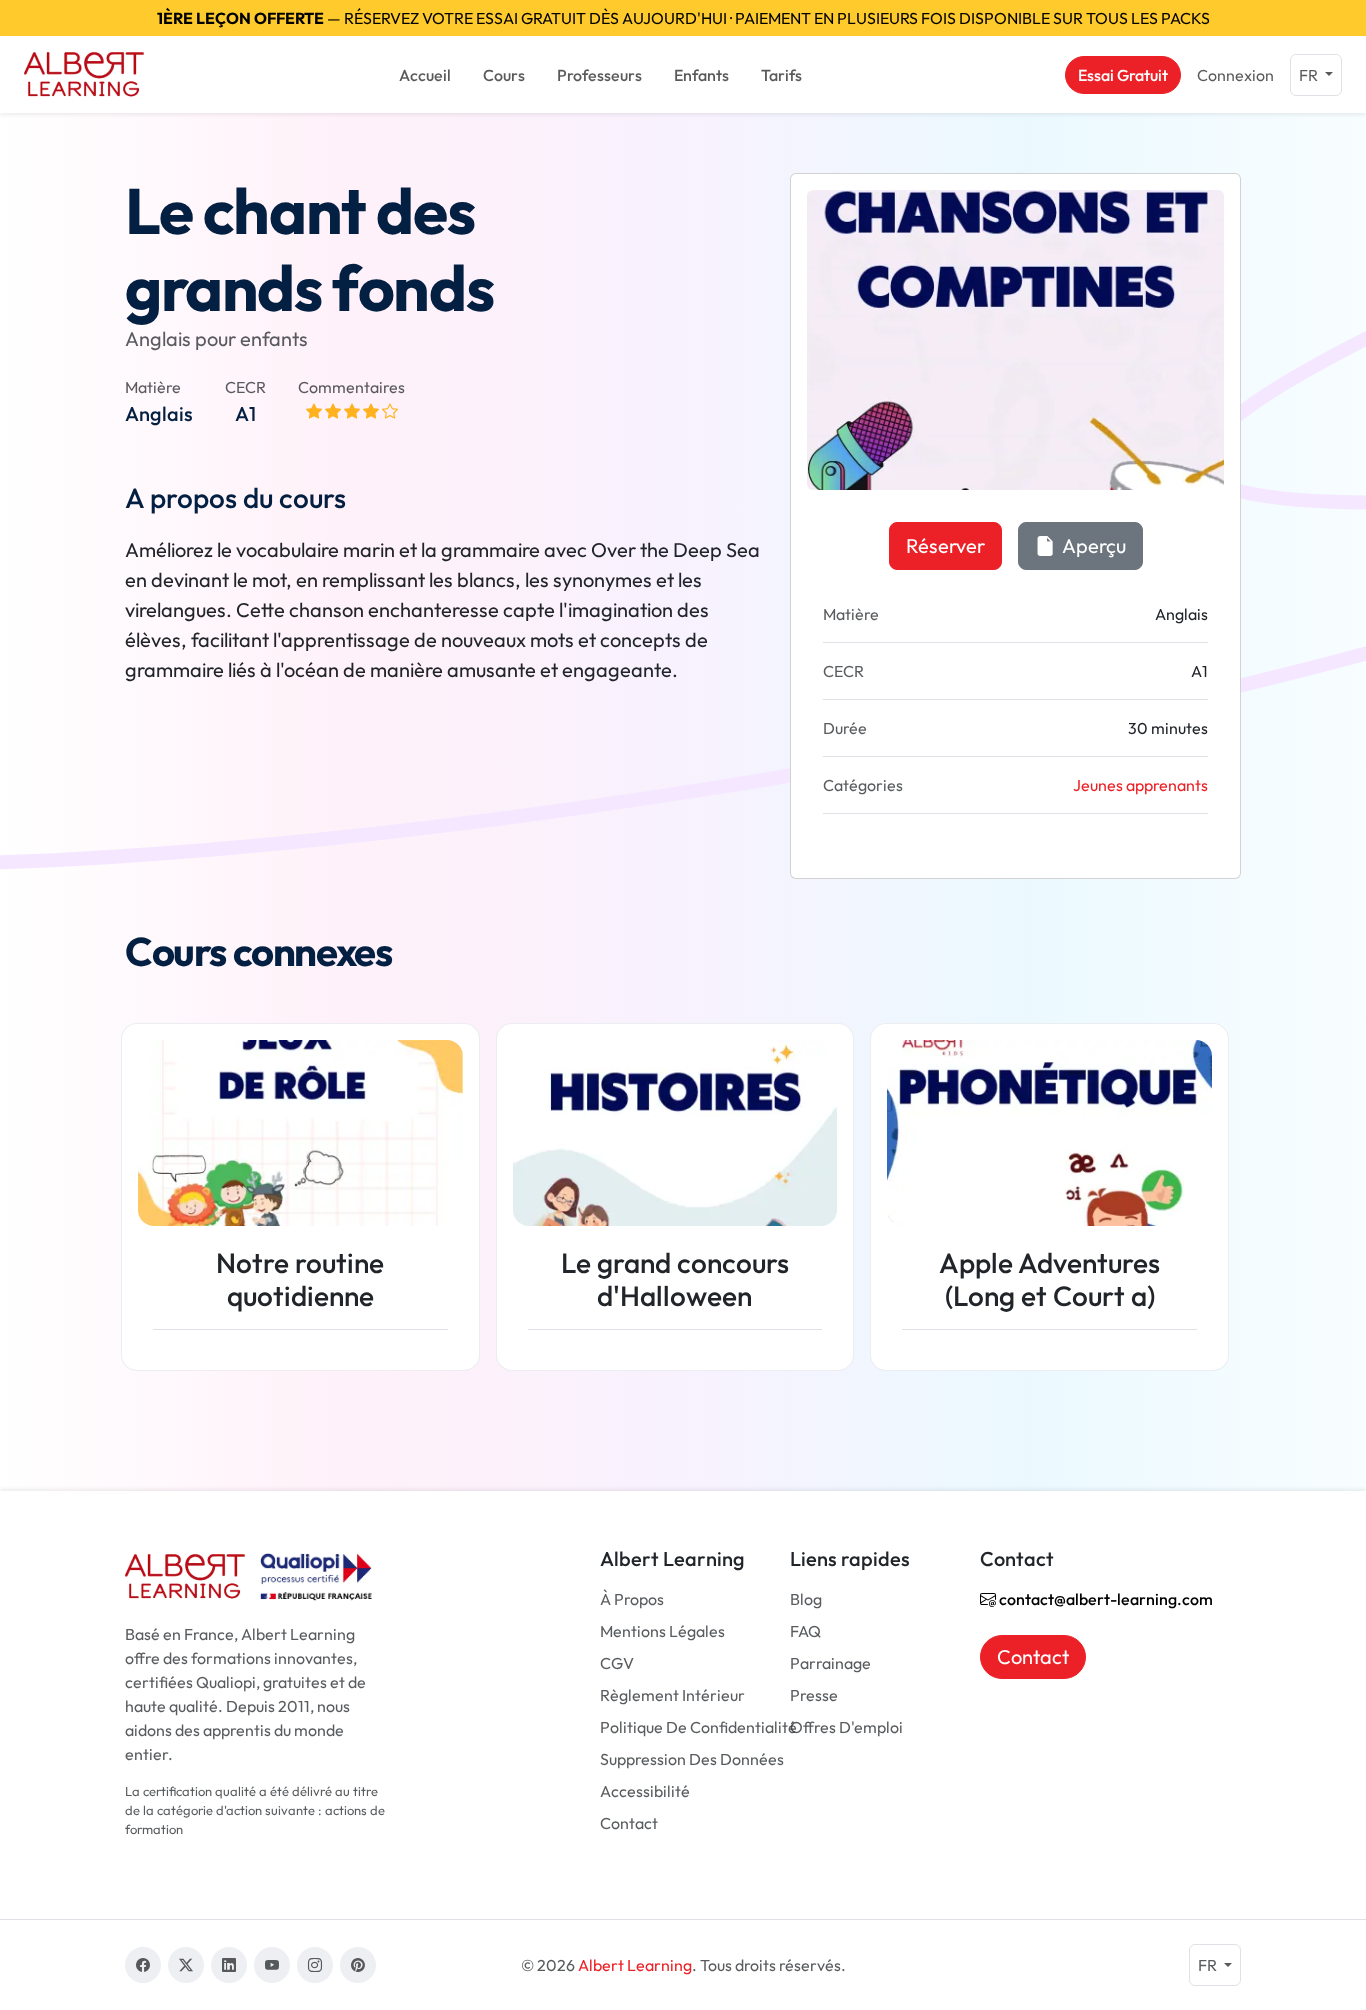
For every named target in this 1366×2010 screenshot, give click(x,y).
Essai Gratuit (1123, 75)
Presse (814, 1695)
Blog (806, 1599)
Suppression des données (692, 1759)
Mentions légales (662, 1631)
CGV (617, 1663)
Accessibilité (645, 1791)
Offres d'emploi (846, 1727)
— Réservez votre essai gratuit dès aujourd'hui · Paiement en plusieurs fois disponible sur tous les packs (683, 18)
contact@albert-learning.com (1104, 1599)
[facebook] (143, 1965)
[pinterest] (358, 1965)
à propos (632, 1599)
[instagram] (315, 1965)
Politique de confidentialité (698, 1727)
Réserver (945, 545)
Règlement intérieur (672, 1695)
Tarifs (781, 75)
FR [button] (1310, 75)
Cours (504, 75)
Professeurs (599, 75)
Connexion (1235, 75)
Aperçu (1092, 545)
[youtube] (272, 1965)
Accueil (425, 75)
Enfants (701, 75)
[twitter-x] (186, 1965)
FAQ (805, 1631)
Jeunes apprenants (1140, 785)
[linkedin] (229, 1965)
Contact (629, 1823)
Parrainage (830, 1663)
